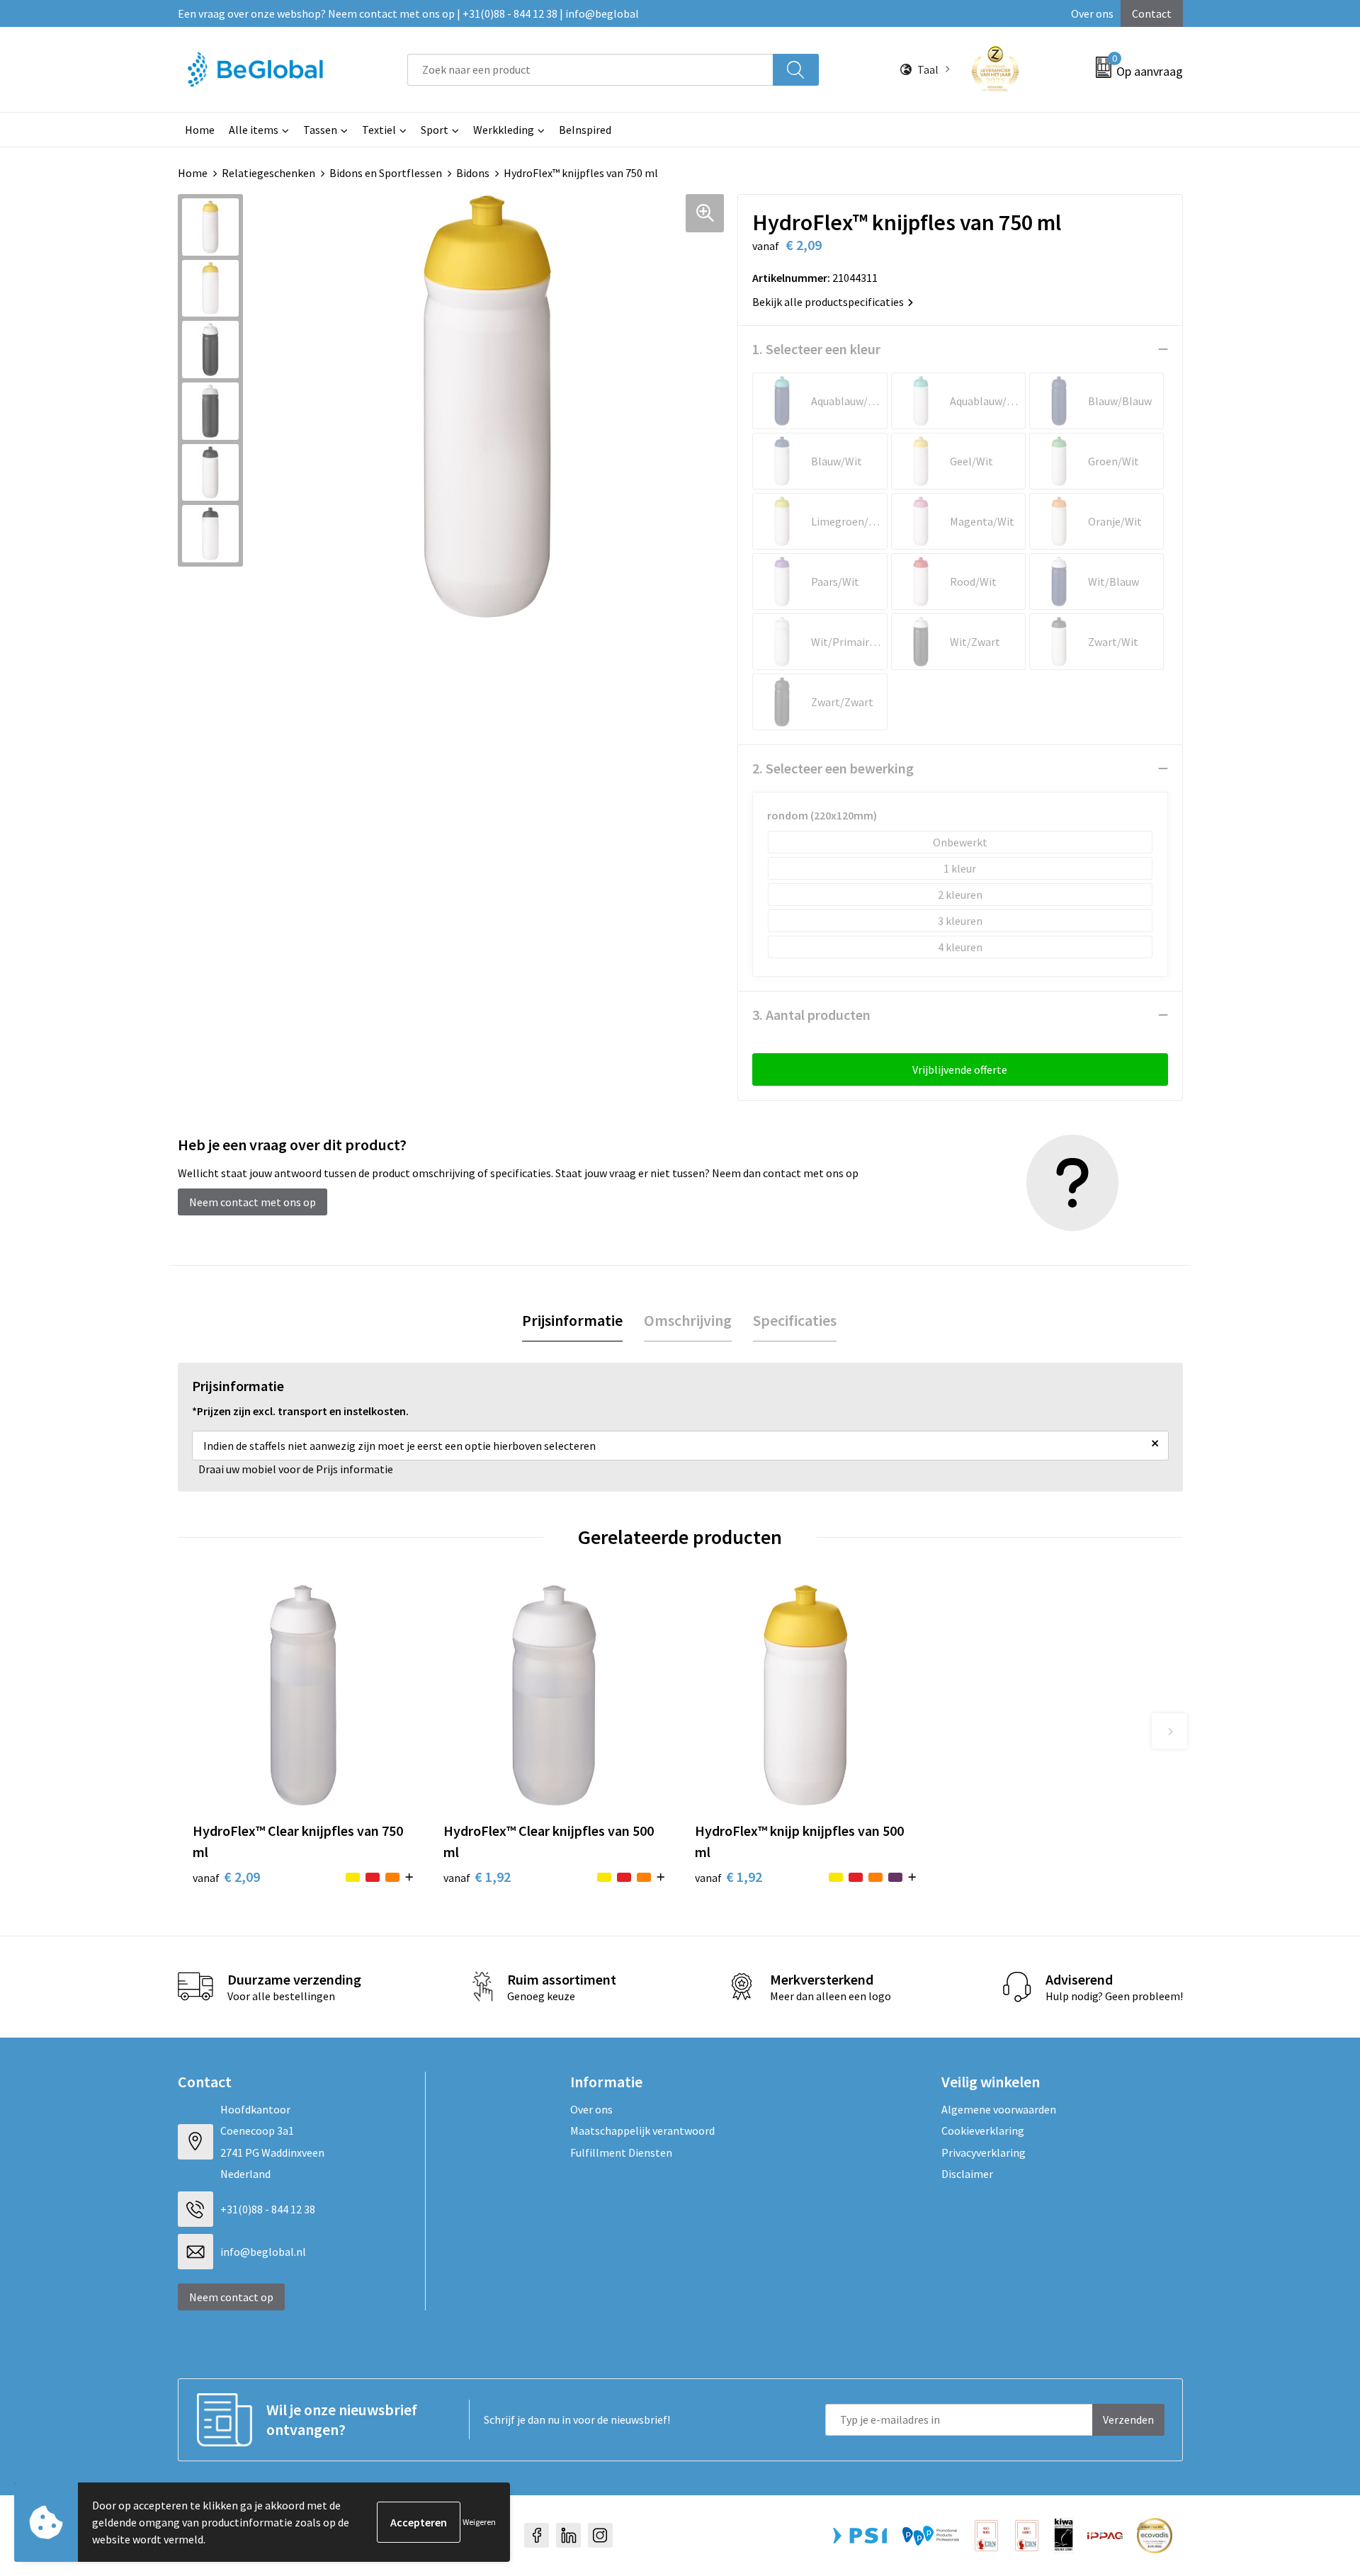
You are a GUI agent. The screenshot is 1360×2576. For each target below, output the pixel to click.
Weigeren (479, 2522)
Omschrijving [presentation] (688, 1320)
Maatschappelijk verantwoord (642, 2130)
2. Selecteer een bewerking (833, 768)
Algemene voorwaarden (999, 2109)
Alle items (254, 130)
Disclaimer (967, 2174)
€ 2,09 (226, 1877)
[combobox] (590, 70)
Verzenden (1128, 2419)
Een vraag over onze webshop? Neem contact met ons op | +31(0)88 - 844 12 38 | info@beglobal (408, 13)
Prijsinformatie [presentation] (572, 1320)
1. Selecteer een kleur (816, 349)
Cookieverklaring (983, 2130)
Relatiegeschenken (268, 173)
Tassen (320, 130)
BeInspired (585, 130)
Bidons (473, 173)
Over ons (1092, 13)
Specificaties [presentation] (795, 1320)
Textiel (379, 130)
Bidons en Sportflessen (386, 173)
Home (200, 130)
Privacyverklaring (984, 2152)
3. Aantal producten (811, 1015)
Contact (1152, 13)
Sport (435, 130)
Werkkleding (504, 130)
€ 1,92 (477, 1877)
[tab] (572, 1321)
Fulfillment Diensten (621, 2152)
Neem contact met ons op (253, 1202)
